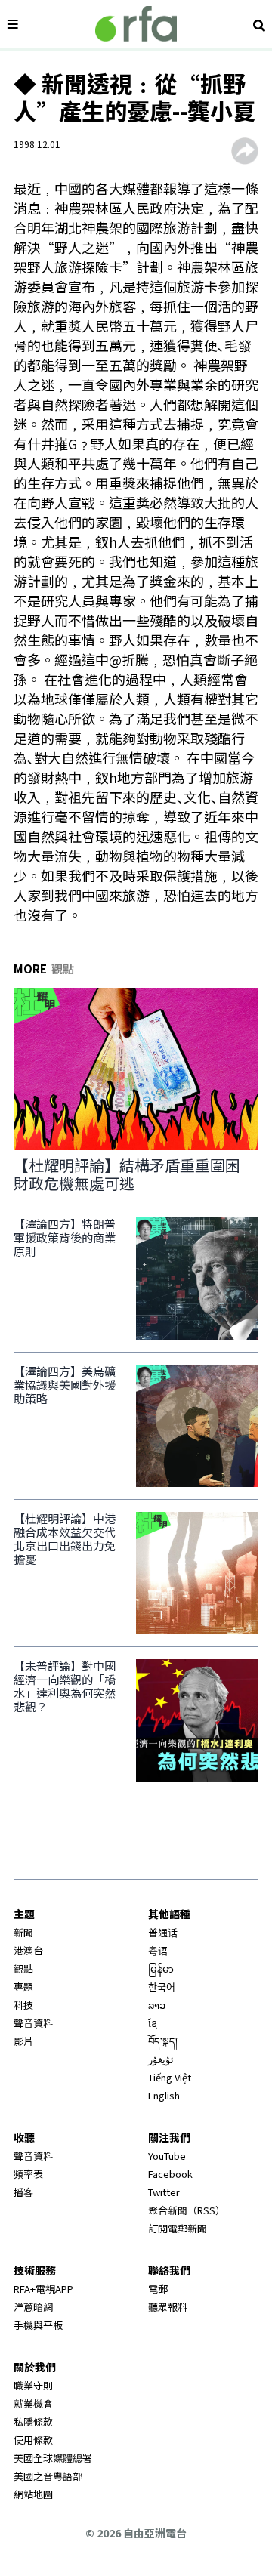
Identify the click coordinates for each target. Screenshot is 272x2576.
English (164, 2095)
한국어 (162, 1987)
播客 (23, 2192)
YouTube (167, 2156)
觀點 (23, 1968)
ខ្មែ (153, 2023)
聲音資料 (33, 2023)
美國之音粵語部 (48, 2476)
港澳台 (28, 1950)
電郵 (158, 2289)
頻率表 (28, 2174)
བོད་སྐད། (163, 2041)
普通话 (163, 1932)
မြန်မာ (161, 1968)
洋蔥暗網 (33, 2307)
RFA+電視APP (43, 2289)
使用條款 (33, 2440)
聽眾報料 (168, 2307)
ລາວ (157, 2005)
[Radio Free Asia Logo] (136, 24)
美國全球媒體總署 (53, 2458)
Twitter (164, 2192)
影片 (23, 2041)
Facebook (170, 2174)
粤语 (158, 1950)
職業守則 (33, 2385)
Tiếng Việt (170, 2077)
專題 (23, 1987)
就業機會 (33, 2403)
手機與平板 (38, 2325)
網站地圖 (33, 2494)
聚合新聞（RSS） (187, 2210)
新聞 (23, 1932)
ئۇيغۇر (161, 2059)
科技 (23, 2005)
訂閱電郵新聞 (178, 2228)
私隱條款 (33, 2422)
